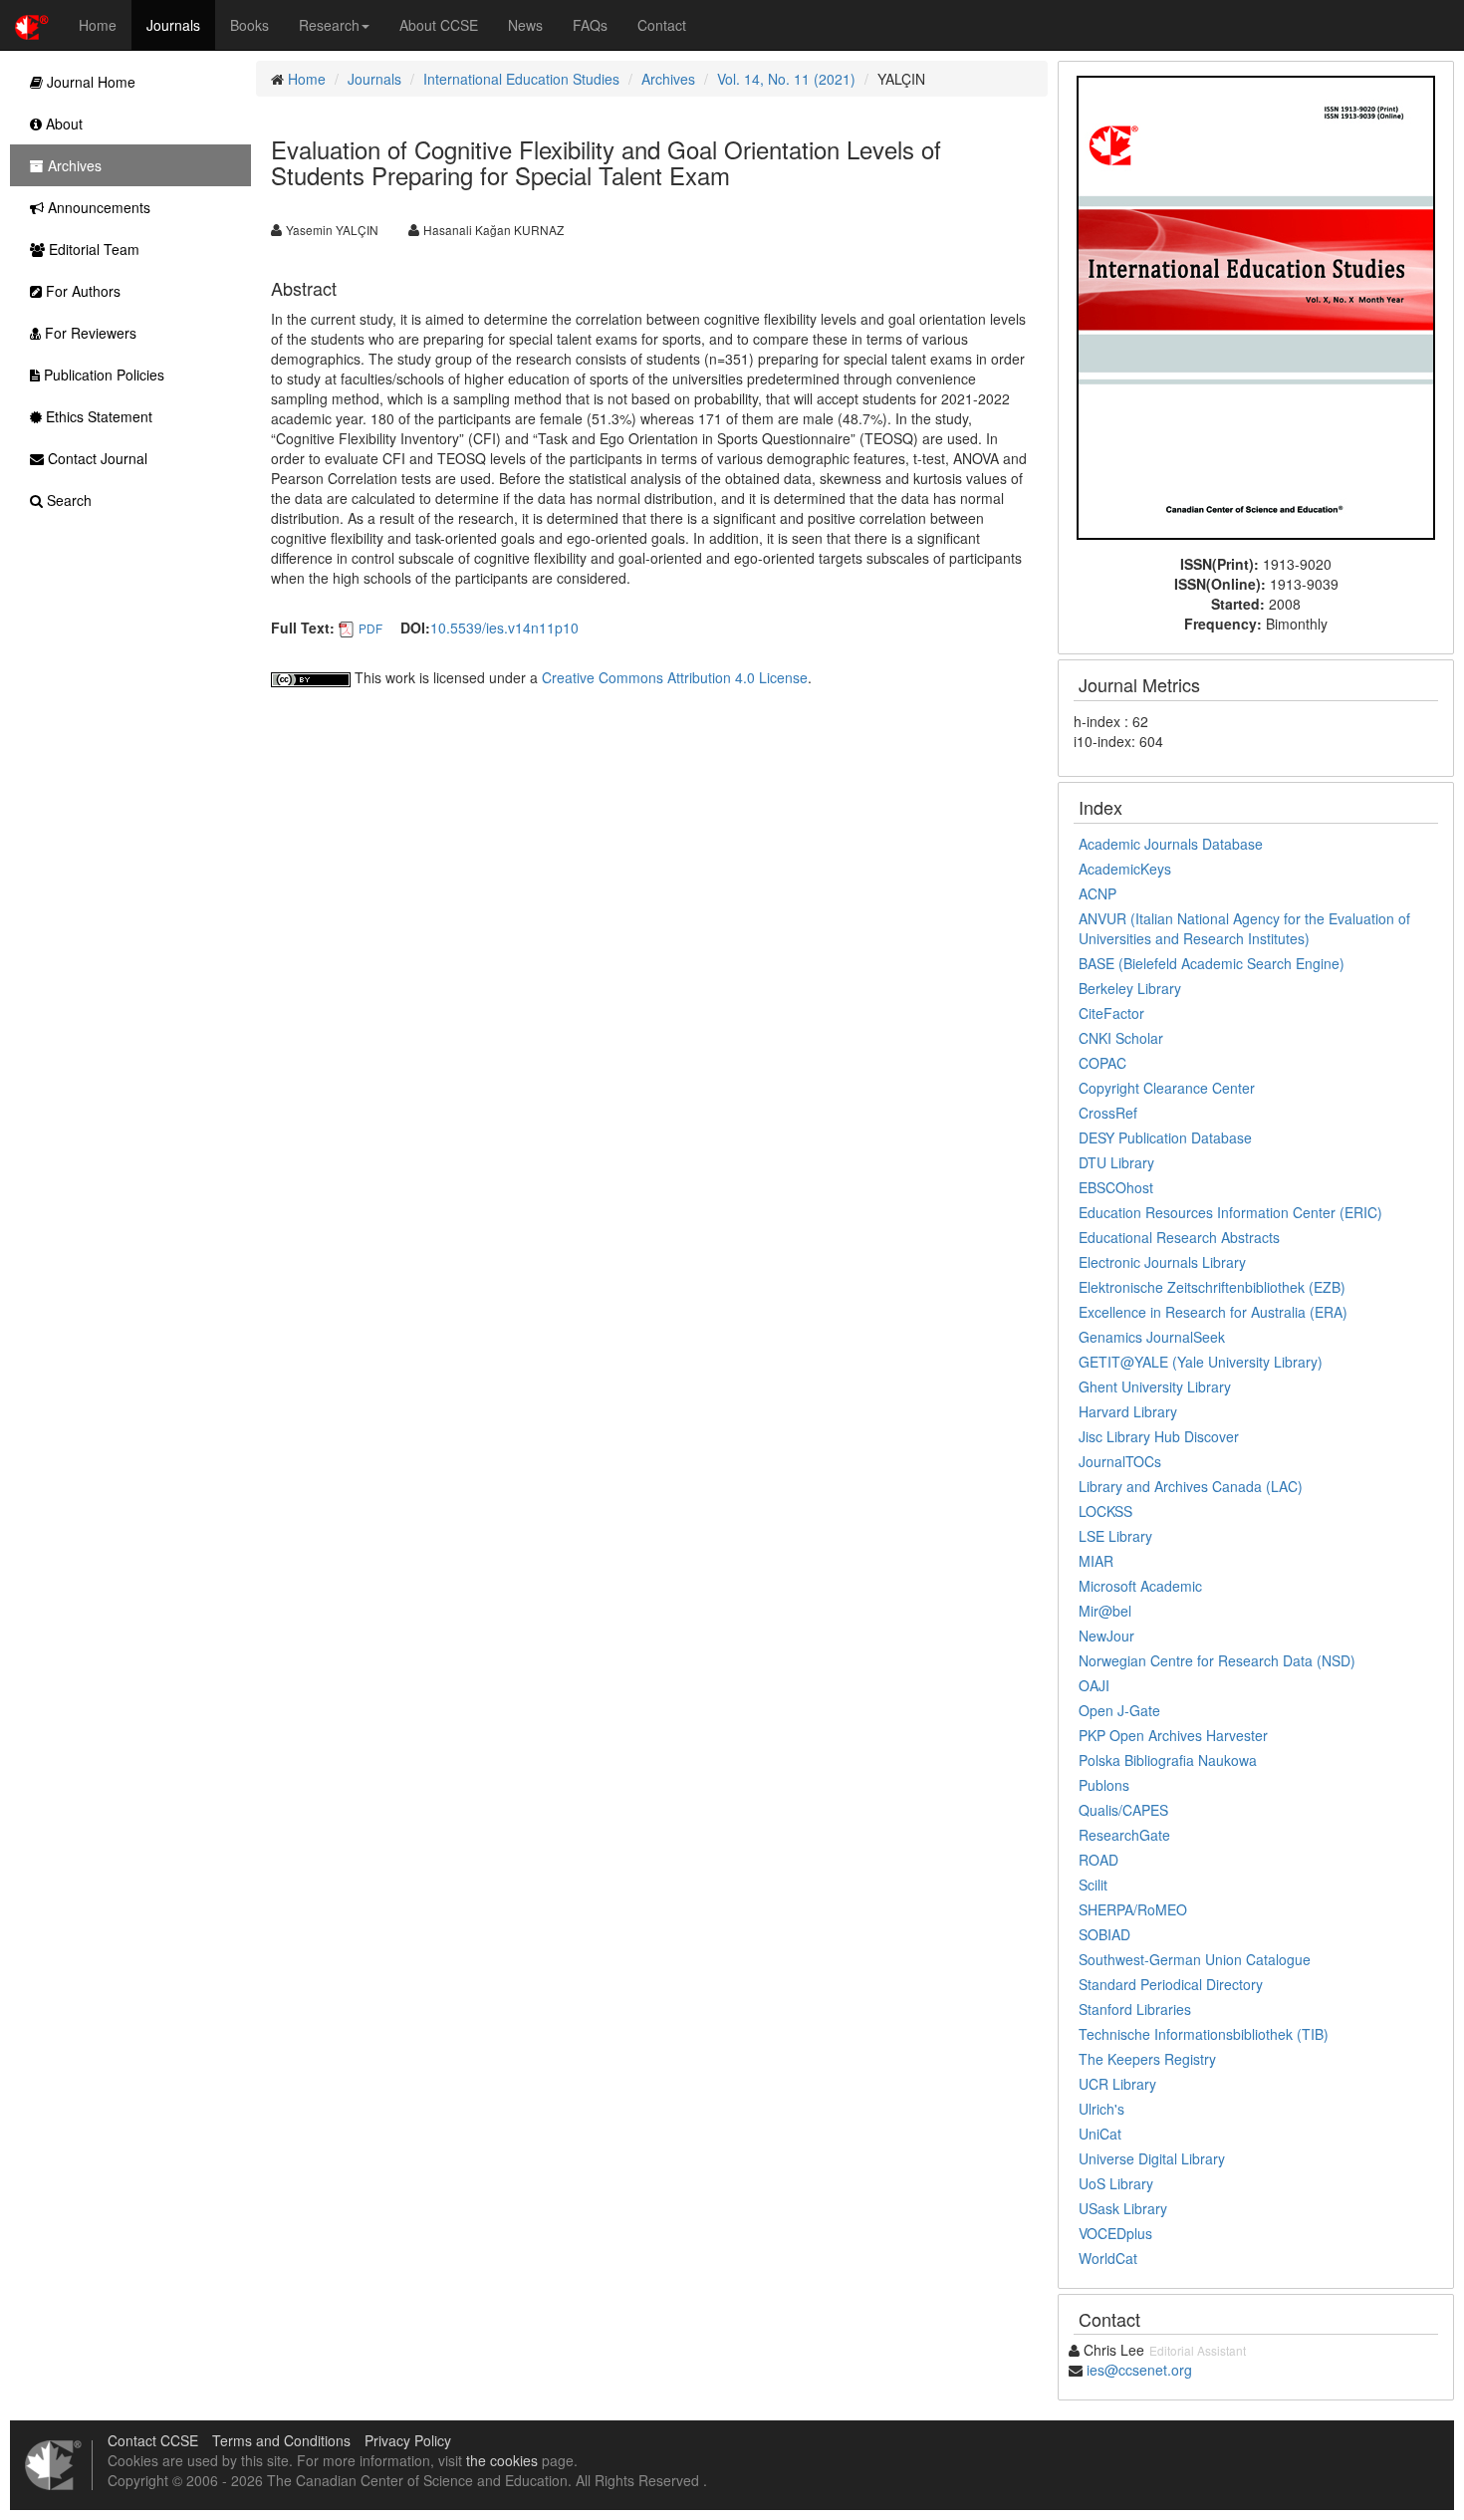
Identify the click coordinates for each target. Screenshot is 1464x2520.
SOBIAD (1104, 1934)
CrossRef (1108, 1113)
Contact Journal (96, 458)
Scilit (1093, 1885)
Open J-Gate (1119, 1710)
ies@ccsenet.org (1139, 2370)
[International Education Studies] (1256, 306)
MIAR (1096, 1561)
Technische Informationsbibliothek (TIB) (1204, 2034)
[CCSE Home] (32, 25)
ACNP (1098, 893)
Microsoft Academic (1140, 1586)
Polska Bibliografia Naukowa (1168, 1760)
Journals (173, 25)
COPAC (1102, 1063)
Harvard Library (1128, 1411)
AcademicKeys (1125, 869)
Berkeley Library (1130, 988)
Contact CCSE (153, 2440)
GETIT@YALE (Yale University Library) (1201, 1362)
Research (329, 25)
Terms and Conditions (281, 2440)
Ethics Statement (97, 416)
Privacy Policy (408, 2440)
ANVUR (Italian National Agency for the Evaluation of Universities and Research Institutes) (1244, 928)
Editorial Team (92, 249)
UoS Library (1116, 2183)
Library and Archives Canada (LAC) (1191, 1486)
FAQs (590, 25)
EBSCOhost (1116, 1187)
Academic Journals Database (1171, 844)
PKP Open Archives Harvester (1173, 1735)
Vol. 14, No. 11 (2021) (786, 79)
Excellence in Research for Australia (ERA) (1213, 1312)
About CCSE (439, 25)
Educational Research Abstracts (1179, 1237)
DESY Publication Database (1165, 1137)
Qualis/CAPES (1123, 1810)
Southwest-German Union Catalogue (1195, 1959)
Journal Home (89, 82)
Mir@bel (1105, 1611)
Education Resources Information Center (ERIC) (1230, 1212)
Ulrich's (1101, 2109)
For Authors (81, 291)
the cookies (502, 2460)
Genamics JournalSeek (1152, 1337)
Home (98, 25)
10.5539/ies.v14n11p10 (504, 628)
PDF (370, 628)
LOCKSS (1105, 1511)
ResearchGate (1124, 1835)
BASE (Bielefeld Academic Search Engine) (1212, 963)
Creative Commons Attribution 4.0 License (675, 677)
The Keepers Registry (1147, 2059)
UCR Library (1117, 2084)
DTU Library (1116, 1162)
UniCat (1100, 2134)
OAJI (1094, 1685)
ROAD (1098, 1860)
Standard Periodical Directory (1171, 1984)
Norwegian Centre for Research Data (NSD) (1217, 1660)
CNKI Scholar (1121, 1038)
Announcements (97, 207)
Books (249, 25)
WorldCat (1108, 2258)
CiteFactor (1111, 1013)
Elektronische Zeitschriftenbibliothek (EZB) (1212, 1287)
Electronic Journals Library (1162, 1262)
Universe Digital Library (1152, 2158)
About (62, 124)
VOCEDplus (1115, 2233)
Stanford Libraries (1135, 2009)
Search (67, 500)
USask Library (1123, 2208)
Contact (662, 25)
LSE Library (1115, 1536)
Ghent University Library (1155, 1386)
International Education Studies (521, 79)
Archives (668, 79)
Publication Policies (102, 375)
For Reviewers (89, 333)
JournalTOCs (1120, 1461)
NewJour (1106, 1636)
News (525, 25)
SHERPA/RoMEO (1133, 1909)
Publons (1104, 1785)
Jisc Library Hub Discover (1159, 1436)
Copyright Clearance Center (1167, 1088)
